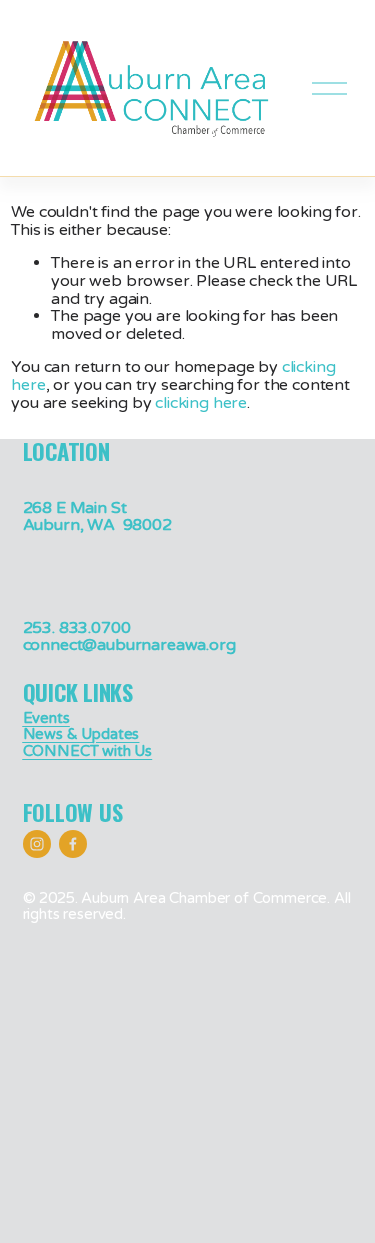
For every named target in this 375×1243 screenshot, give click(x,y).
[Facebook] (73, 844)
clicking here (201, 403)
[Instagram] (37, 844)
